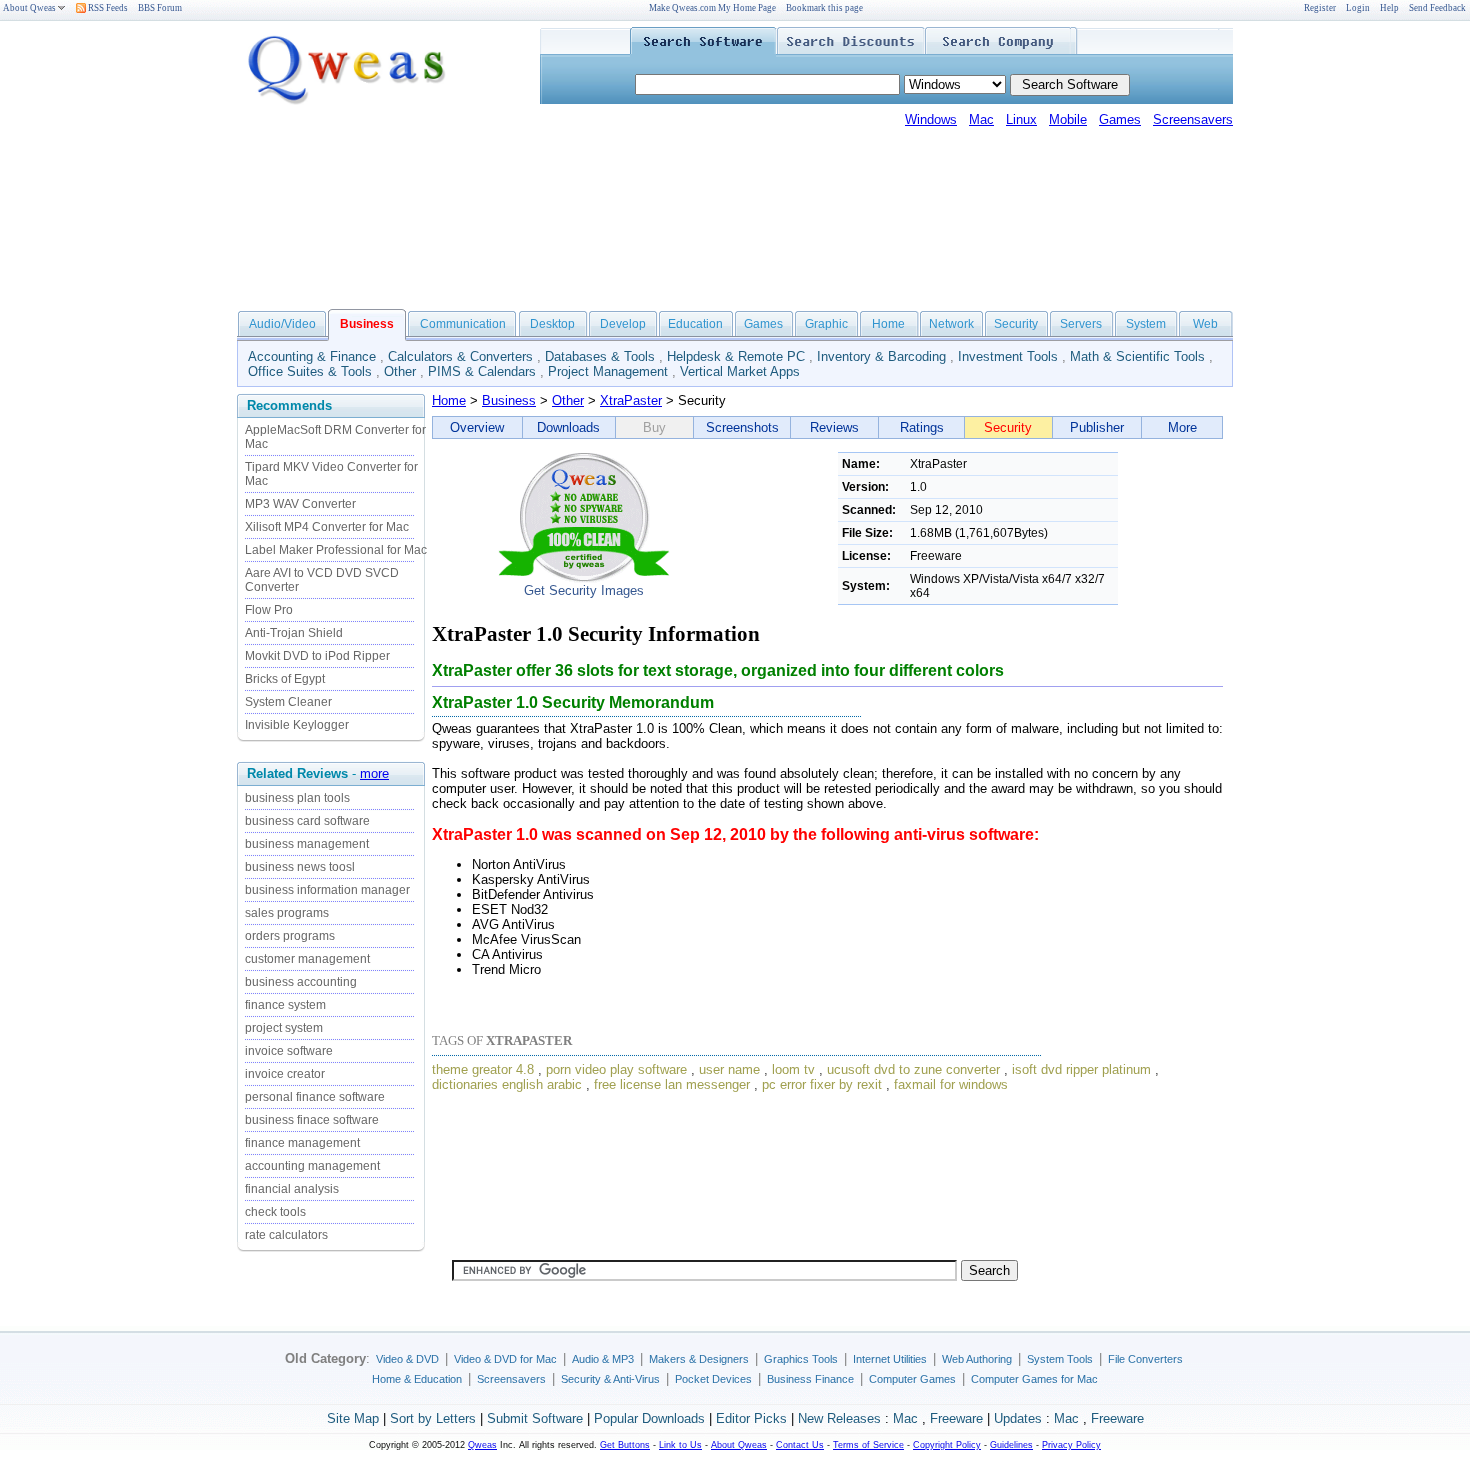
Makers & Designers (699, 1359)
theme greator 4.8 (483, 1069)
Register (1320, 8)
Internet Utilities (890, 1359)
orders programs (290, 936)
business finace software (312, 1120)
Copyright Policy (947, 1445)
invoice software (289, 1051)
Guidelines (1011, 1445)
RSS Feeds (107, 8)
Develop (623, 324)
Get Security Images (584, 590)
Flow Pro (269, 610)
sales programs (287, 913)
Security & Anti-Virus (610, 1379)
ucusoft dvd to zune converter (913, 1069)
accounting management (312, 1166)
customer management (307, 959)
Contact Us (800, 1445)
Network (951, 324)
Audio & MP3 (603, 1359)
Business (509, 400)
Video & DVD (407, 1359)
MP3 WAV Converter (300, 504)
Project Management (608, 371)
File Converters (1145, 1359)
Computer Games (912, 1379)
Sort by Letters (433, 1418)
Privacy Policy (1071, 1445)
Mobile (1068, 119)
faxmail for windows (951, 1084)
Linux (1021, 119)
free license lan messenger (672, 1084)
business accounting (301, 982)
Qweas (482, 1445)
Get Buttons (625, 1445)
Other (400, 371)
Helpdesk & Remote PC (736, 356)
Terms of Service (868, 1445)
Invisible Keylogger (297, 725)
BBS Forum (160, 8)
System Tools (1060, 1359)
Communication (463, 324)
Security (1016, 324)
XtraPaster (631, 400)
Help (1389, 8)
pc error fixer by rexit (822, 1084)
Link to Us (680, 1445)
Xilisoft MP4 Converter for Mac (327, 527)
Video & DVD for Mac (505, 1359)
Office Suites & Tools (310, 371)
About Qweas (29, 8)
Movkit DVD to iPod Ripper (317, 656)
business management (307, 844)
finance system (285, 1005)
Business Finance (810, 1379)
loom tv (793, 1069)
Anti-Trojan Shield (294, 633)
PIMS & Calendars (482, 371)
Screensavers (1193, 119)
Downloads (568, 427)
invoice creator (285, 1074)
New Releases (839, 1418)
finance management (302, 1143)
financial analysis (292, 1189)
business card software (307, 821)
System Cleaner (288, 702)
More (1182, 427)
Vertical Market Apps (740, 371)
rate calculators (286, 1235)
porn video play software (616, 1069)
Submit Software (535, 1418)
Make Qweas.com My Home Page (712, 8)
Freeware (956, 1418)
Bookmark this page (824, 8)
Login (1358, 8)
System (1146, 324)
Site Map (353, 1418)
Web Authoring (977, 1359)
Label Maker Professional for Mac (336, 550)
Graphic (826, 324)
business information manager (327, 890)
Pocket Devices (713, 1379)
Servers (1081, 324)
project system (284, 1028)
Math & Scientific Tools (1137, 356)
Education (695, 324)
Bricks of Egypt (285, 679)
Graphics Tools (801, 1359)
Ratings (922, 427)
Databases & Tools (600, 356)
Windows (931, 119)
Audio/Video (282, 324)
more (374, 773)
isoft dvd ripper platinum (1081, 1069)
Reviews (834, 427)
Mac (981, 119)
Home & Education (417, 1379)
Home (888, 324)
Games (1120, 119)
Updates (1018, 1418)
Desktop (552, 324)
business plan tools (297, 798)
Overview (477, 427)
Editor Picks (751, 1418)
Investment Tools (1008, 356)
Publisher (1097, 427)
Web (1205, 324)
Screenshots (742, 427)
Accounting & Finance (312, 356)
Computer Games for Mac (1034, 1379)
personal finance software (315, 1097)
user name (729, 1069)
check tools (275, 1212)
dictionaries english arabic (507, 1084)
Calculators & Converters (460, 356)
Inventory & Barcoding (881, 356)
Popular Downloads (649, 1418)
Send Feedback (1437, 8)
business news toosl (300, 867)
